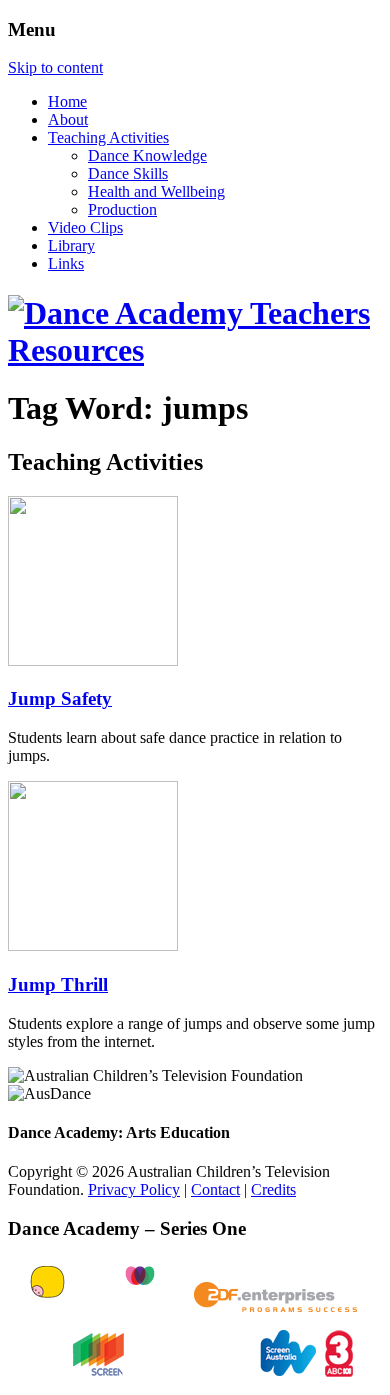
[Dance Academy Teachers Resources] (195, 350)
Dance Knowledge (147, 155)
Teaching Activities (108, 137)
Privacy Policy (134, 1189)
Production (122, 209)
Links (66, 263)
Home (67, 101)
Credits (273, 1189)
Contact (215, 1189)
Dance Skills (128, 173)
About (68, 119)
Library (71, 245)
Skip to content (55, 67)
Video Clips (85, 227)
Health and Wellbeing (156, 191)
